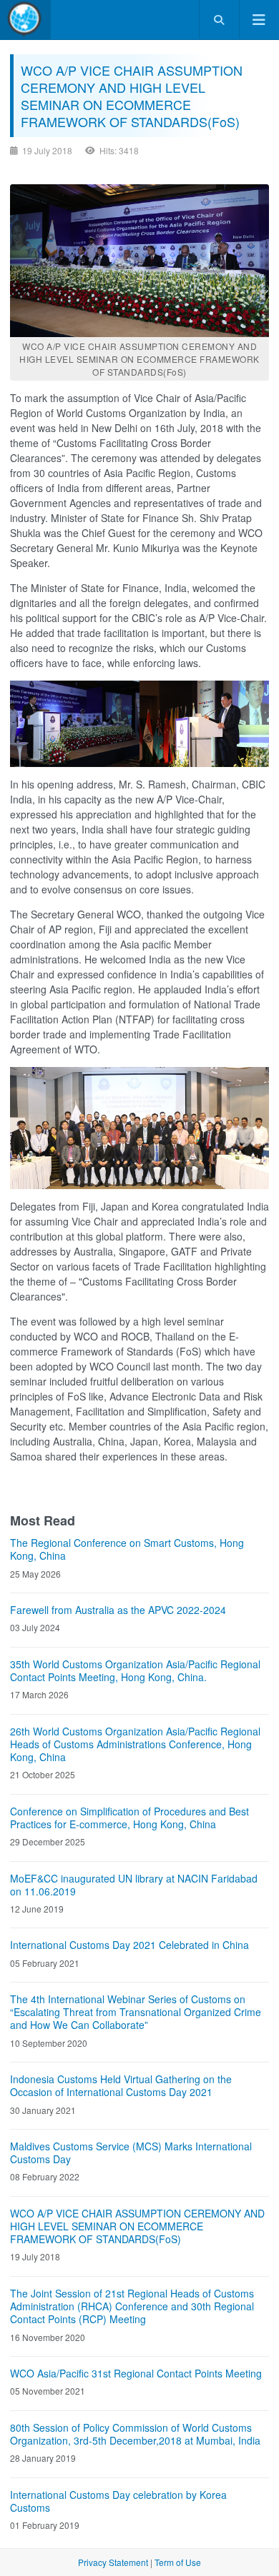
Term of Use (178, 2562)
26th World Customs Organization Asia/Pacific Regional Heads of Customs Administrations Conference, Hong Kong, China (135, 1744)
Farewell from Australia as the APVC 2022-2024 (118, 1610)
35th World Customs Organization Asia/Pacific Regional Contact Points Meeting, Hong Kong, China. (135, 1670)
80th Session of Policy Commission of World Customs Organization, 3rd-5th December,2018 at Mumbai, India (135, 2434)
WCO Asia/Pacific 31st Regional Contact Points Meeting (136, 2373)
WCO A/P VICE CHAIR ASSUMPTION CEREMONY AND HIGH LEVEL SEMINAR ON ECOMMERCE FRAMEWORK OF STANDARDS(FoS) (137, 2226)
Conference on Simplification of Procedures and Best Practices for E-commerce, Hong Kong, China (129, 1818)
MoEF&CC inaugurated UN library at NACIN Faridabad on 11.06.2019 (134, 1885)
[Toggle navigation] (259, 20)
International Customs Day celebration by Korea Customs (118, 2501)
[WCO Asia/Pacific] (25, 20)
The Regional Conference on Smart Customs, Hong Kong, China (127, 1549)
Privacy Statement (113, 2562)
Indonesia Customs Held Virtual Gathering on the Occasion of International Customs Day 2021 (121, 2085)
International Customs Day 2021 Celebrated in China (129, 1945)
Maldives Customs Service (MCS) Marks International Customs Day (131, 2152)
